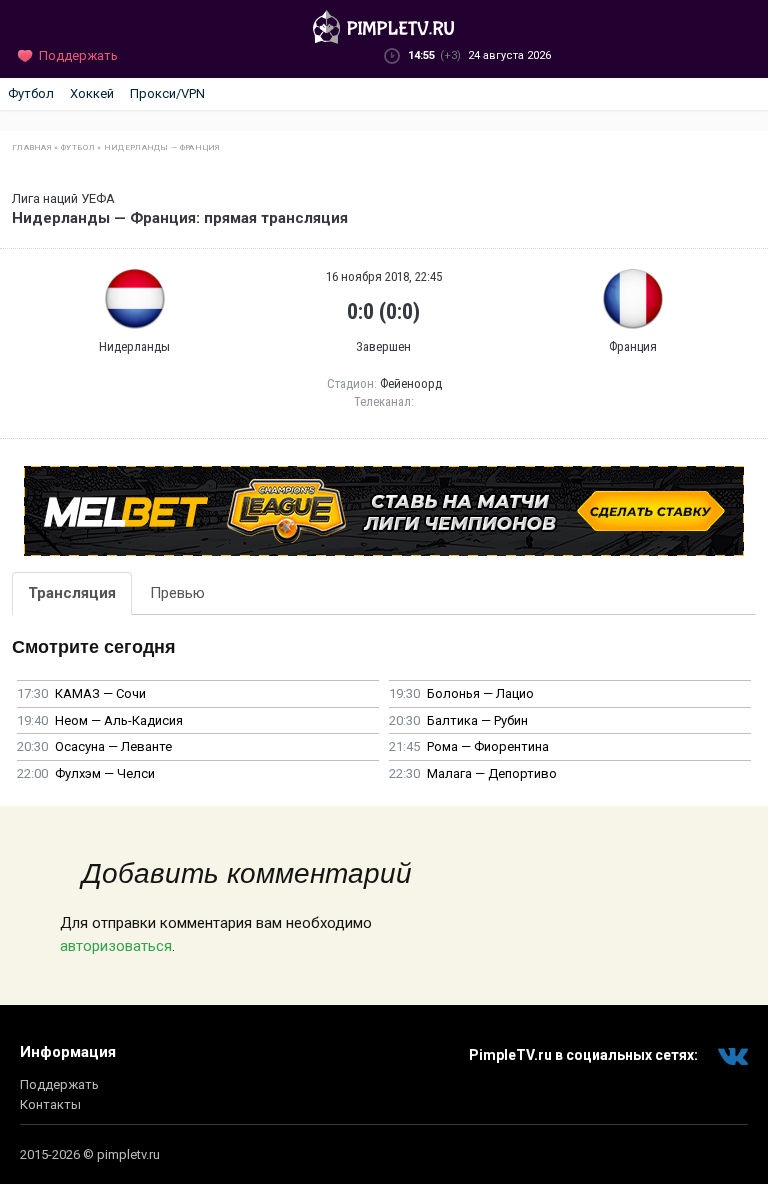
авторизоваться (116, 946)
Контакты (50, 1104)
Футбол (31, 93)
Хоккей (92, 93)
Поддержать (59, 1084)
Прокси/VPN (167, 93)
